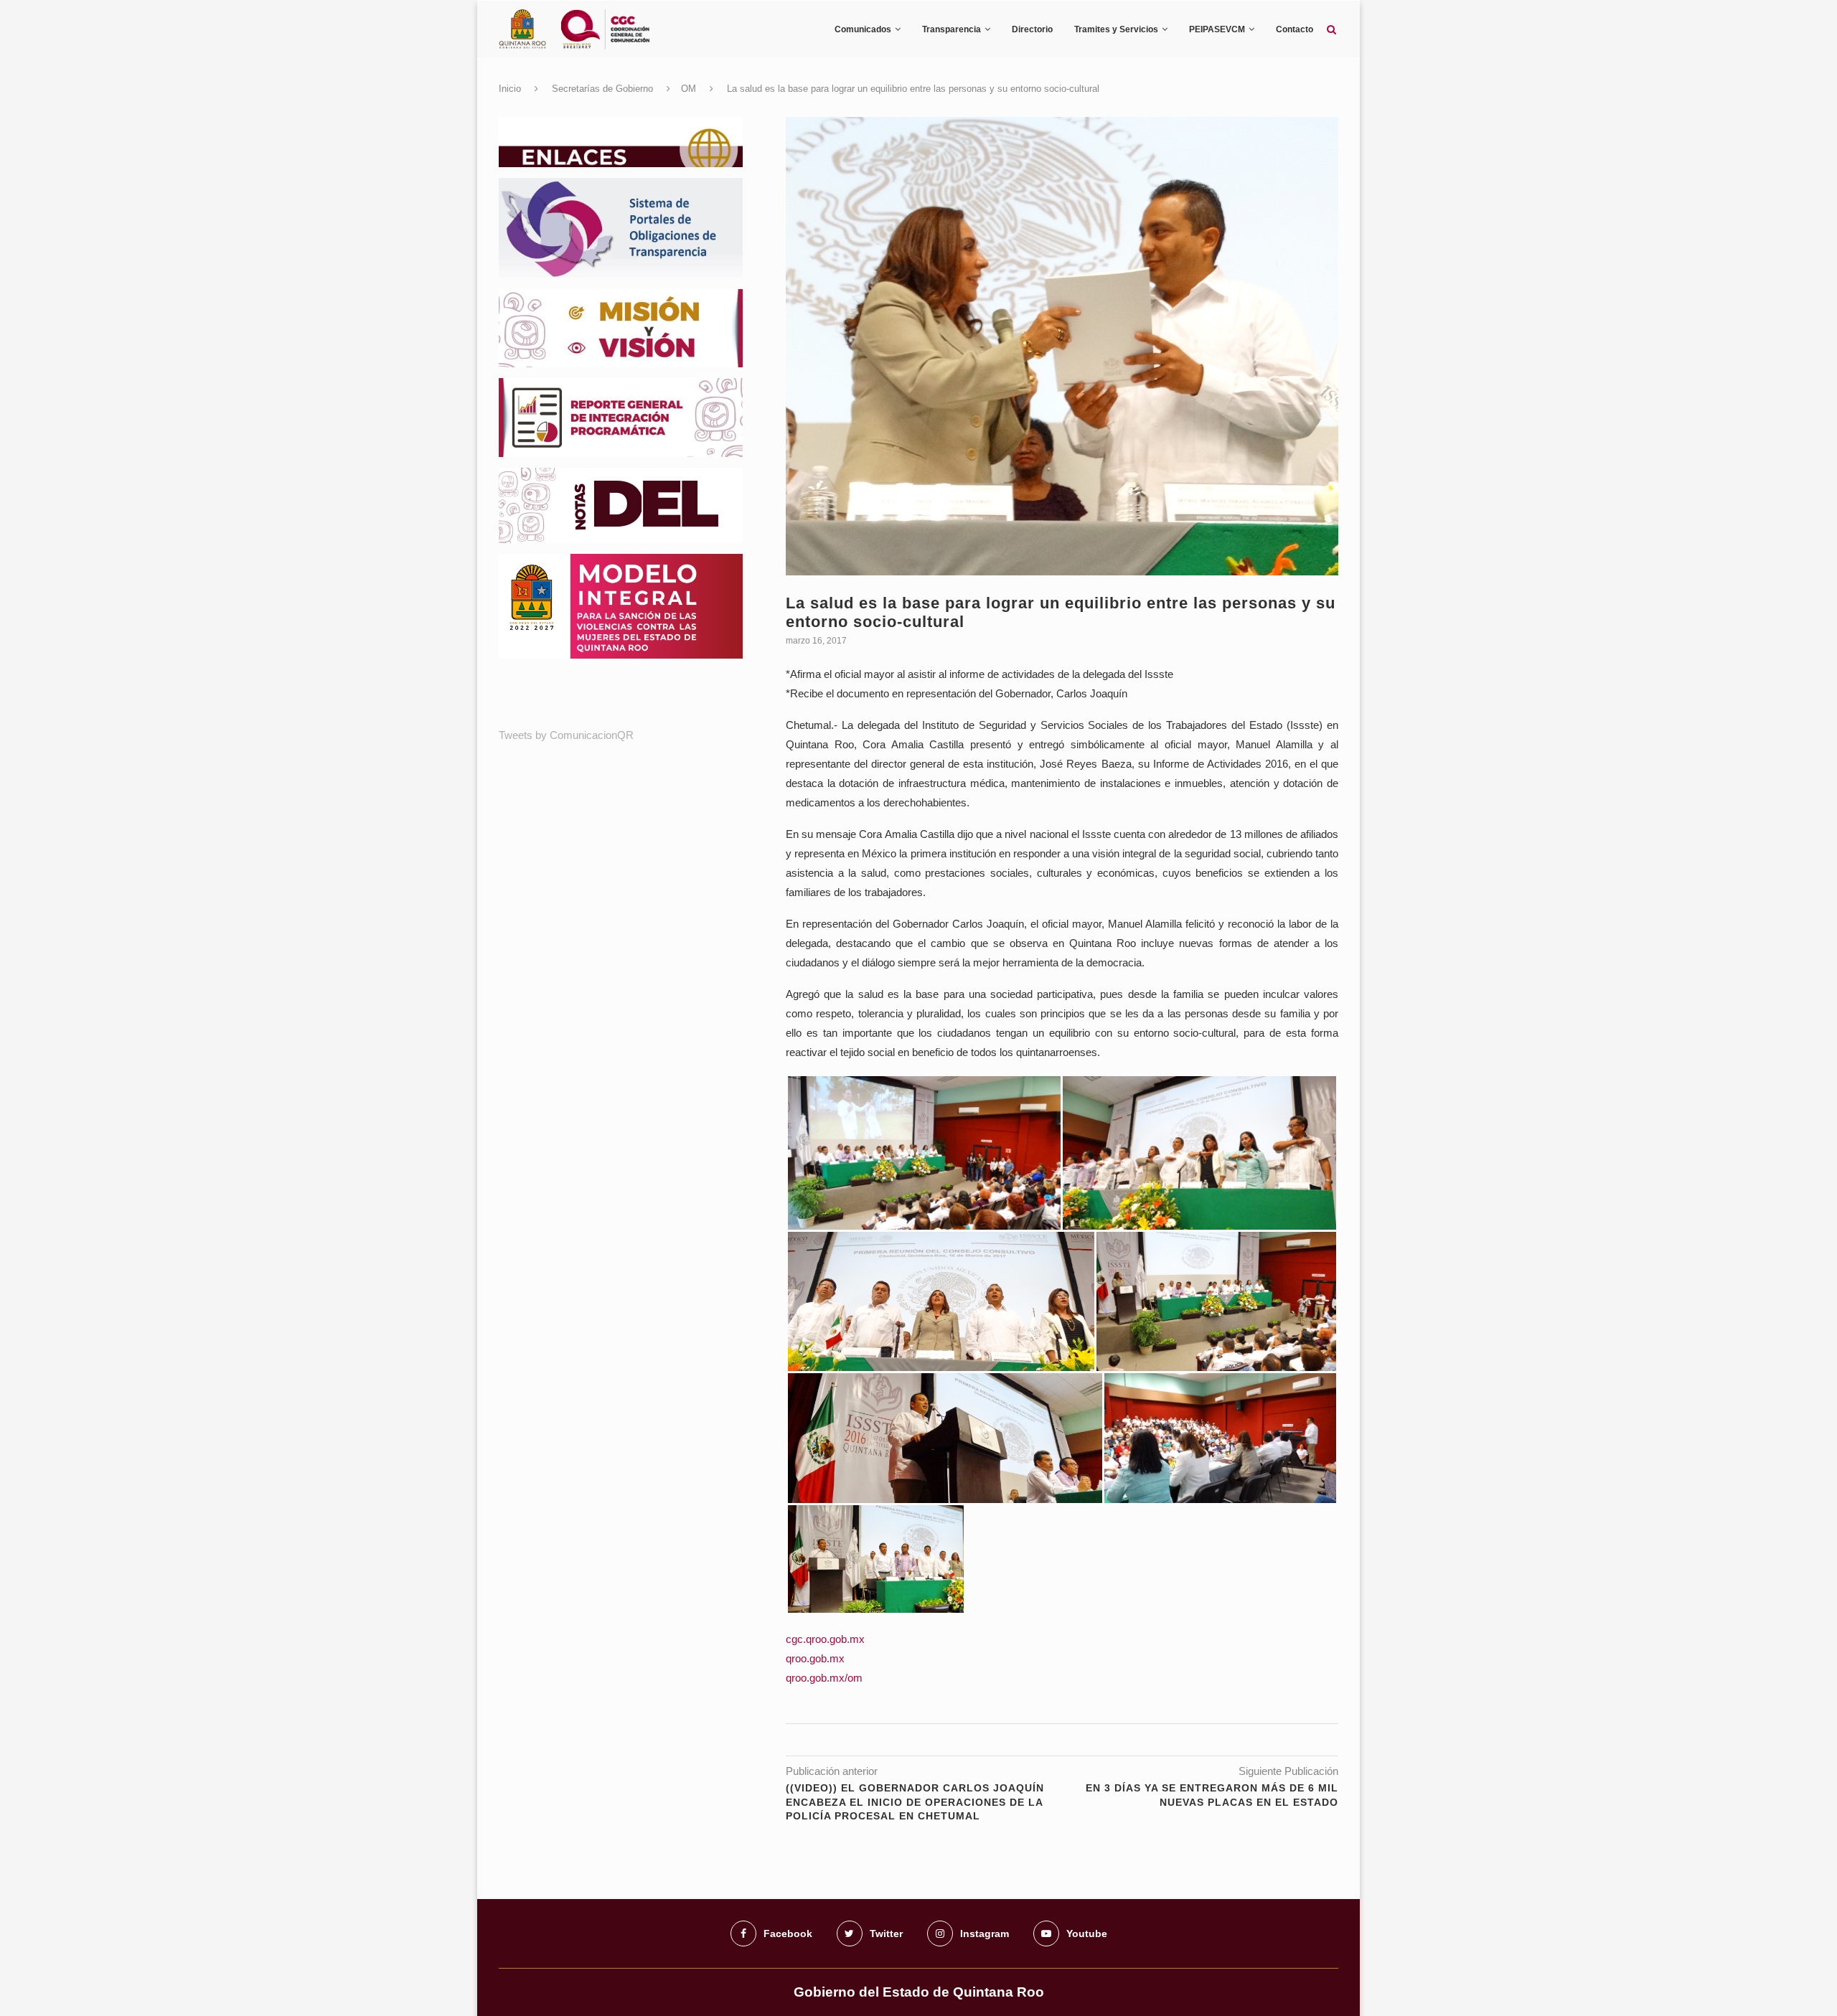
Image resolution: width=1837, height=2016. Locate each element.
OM (689, 89)
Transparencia (952, 29)
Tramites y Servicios (1116, 29)
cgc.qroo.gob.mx (825, 1639)
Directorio (1032, 29)
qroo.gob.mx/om (824, 1678)
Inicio (510, 89)
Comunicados (863, 29)
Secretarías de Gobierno (602, 89)
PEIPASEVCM (1217, 29)
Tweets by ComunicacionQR (566, 735)
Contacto (1295, 29)
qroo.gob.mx (815, 1658)
